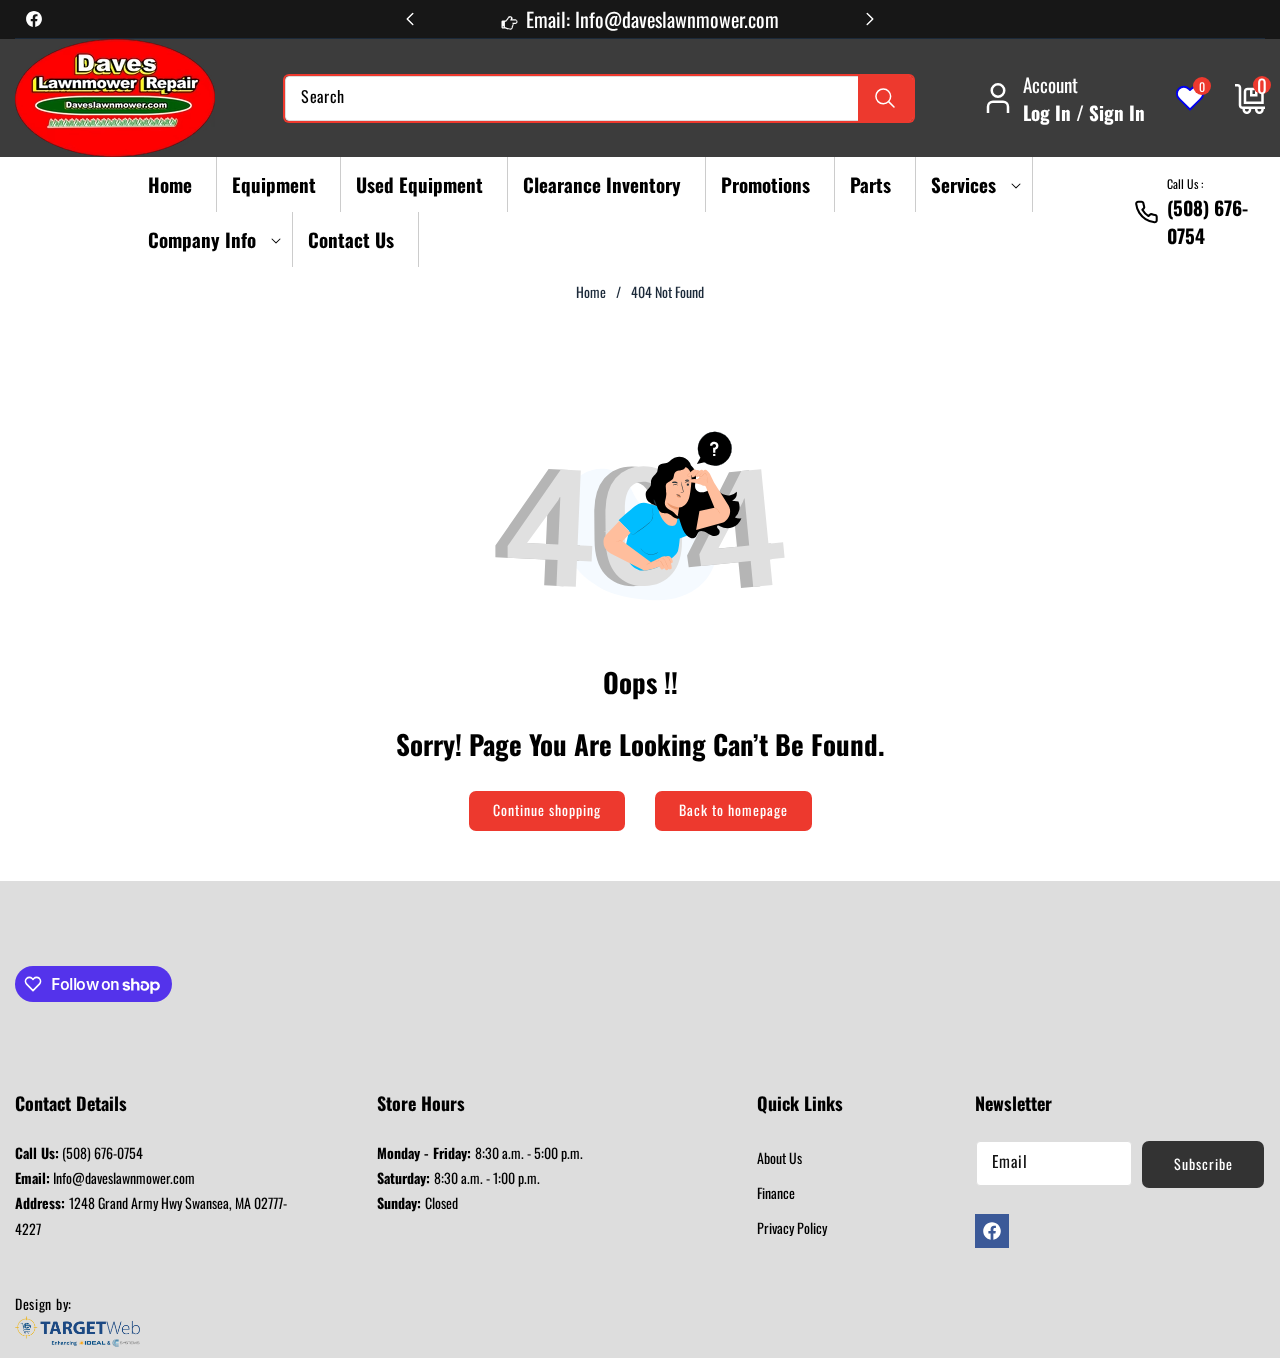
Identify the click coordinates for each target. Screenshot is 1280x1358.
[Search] (885, 98)
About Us (779, 1157)
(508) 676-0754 (79, 1152)
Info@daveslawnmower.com (105, 1177)
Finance (776, 1192)
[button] (969, 184)
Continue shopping (547, 809)
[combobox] (599, 98)
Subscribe (1203, 1163)
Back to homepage (733, 809)
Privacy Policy (792, 1227)
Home (591, 292)
